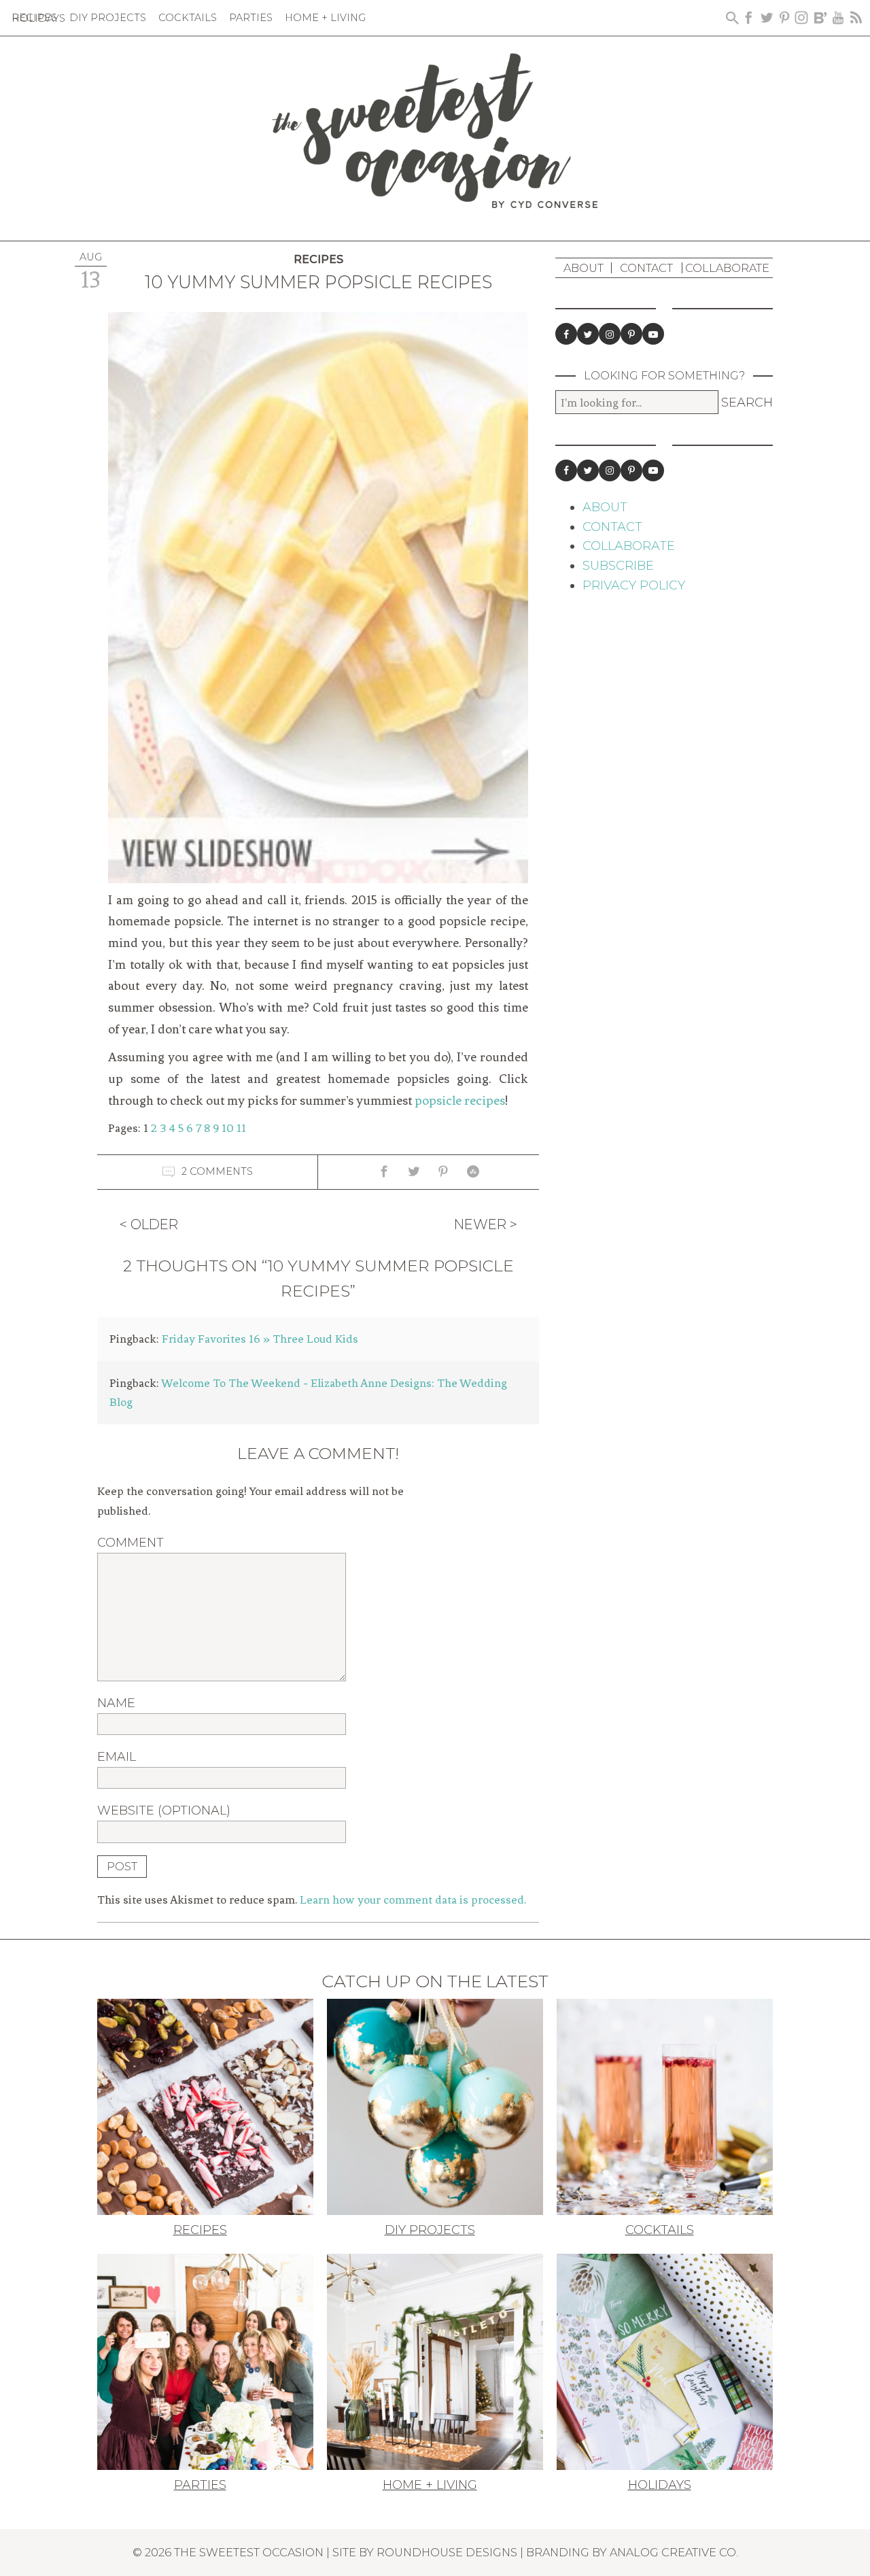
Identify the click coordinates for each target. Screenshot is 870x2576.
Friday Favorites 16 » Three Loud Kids (260, 1339)
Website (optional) (164, 1810)
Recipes (318, 259)
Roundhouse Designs (447, 2552)
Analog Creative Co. (674, 2552)
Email (117, 1757)
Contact (646, 268)
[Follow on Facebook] (566, 334)
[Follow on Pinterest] (631, 334)
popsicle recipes (460, 1101)
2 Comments (217, 1171)
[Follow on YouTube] (653, 334)
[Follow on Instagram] (610, 334)
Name (116, 1703)
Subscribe (618, 566)
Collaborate (727, 268)
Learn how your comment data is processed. (413, 1900)
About (584, 268)
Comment (130, 1543)
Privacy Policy (634, 585)
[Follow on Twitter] (588, 334)
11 (241, 1128)
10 (228, 1128)
